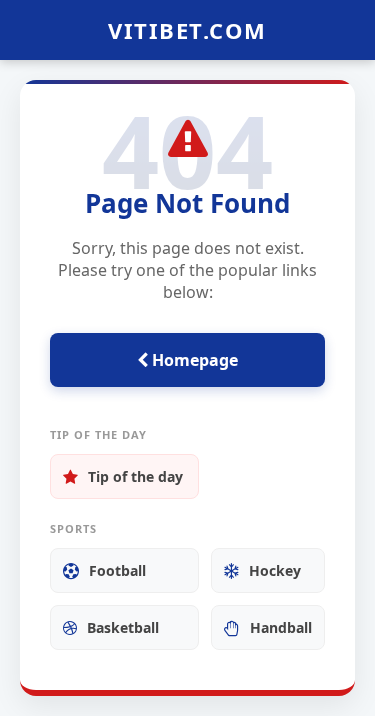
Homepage (193, 360)
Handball (281, 627)
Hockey (275, 570)
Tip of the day (135, 476)
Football (117, 570)
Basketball (123, 627)
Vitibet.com (187, 30)
